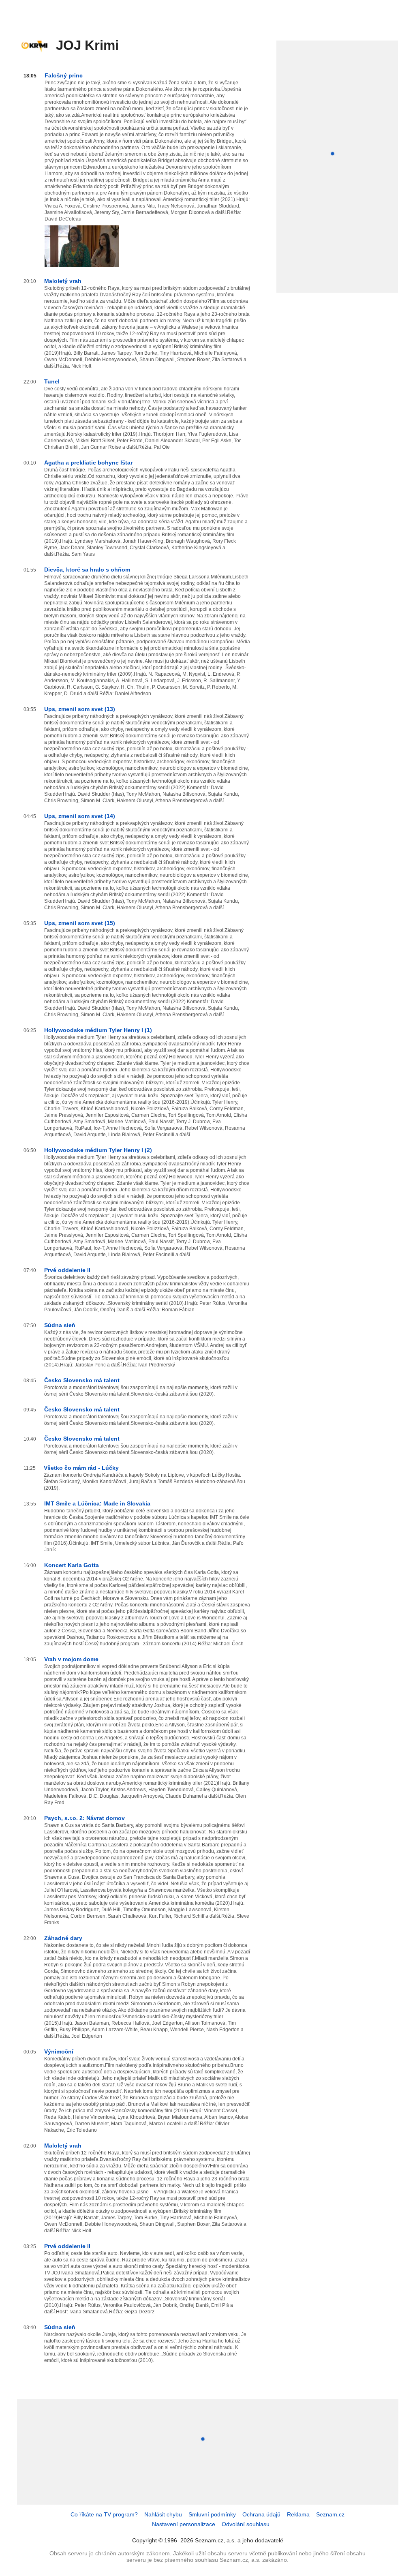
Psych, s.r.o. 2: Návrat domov (84, 1818)
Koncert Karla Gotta (72, 1565)
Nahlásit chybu (163, 2514)
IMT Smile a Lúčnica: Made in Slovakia (97, 1503)
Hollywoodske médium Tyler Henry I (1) (98, 1030)
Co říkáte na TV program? (104, 2514)
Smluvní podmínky (212, 2514)
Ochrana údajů (261, 2514)
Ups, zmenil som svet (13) (80, 709)
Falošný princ (64, 75)
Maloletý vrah (63, 281)
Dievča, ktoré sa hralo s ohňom (87, 570)
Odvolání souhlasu (246, 2524)
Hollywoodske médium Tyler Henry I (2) (98, 1150)
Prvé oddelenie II (67, 1270)
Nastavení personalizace (184, 2524)
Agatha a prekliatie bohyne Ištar (88, 463)
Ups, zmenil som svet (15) (80, 923)
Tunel (52, 381)
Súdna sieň (60, 1325)
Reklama (298, 2514)
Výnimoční (59, 2051)
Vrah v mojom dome (71, 1659)
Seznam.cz (330, 2514)
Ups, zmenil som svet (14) (80, 816)
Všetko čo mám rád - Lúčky (81, 1468)
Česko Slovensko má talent (82, 1380)
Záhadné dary (63, 1938)
